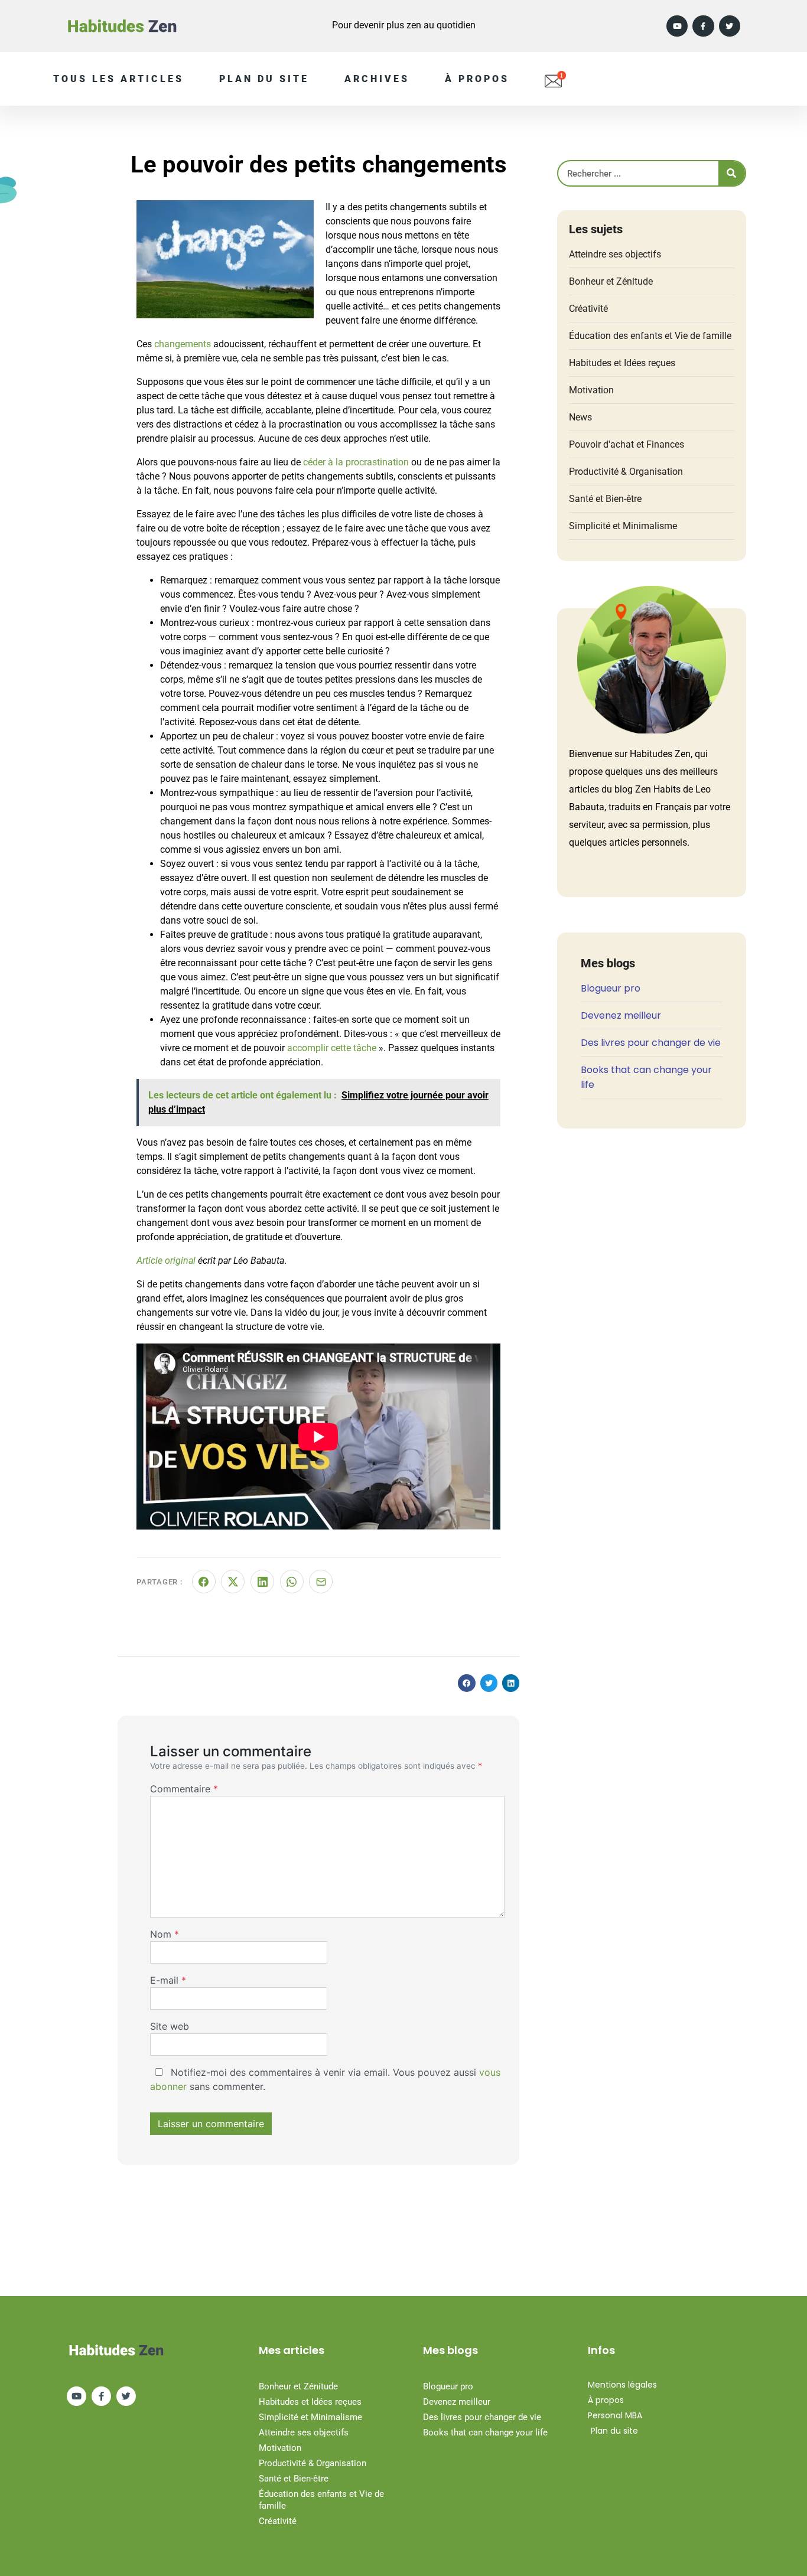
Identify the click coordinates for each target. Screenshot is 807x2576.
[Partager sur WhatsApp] (292, 1582)
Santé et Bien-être (605, 499)
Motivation (591, 390)
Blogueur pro (611, 988)
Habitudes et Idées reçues (622, 363)
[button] (466, 1683)
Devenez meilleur (621, 1015)
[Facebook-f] (703, 26)
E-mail (168, 1980)
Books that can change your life (485, 2432)
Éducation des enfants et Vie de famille (650, 336)
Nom (165, 1934)
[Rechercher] (732, 173)
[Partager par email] (321, 1582)
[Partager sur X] (233, 1582)
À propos (477, 79)
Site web (170, 2026)
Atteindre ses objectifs (615, 254)
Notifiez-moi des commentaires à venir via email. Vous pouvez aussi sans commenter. (325, 2079)
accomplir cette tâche (332, 1048)
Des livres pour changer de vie (651, 1043)
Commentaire (184, 1789)
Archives (377, 79)
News (580, 417)
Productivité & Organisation (626, 472)
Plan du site (264, 79)
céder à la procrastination (356, 462)
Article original (166, 1261)
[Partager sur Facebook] (204, 1582)
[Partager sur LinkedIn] (262, 1582)
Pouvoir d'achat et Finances (627, 444)
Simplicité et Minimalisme (623, 526)
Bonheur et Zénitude (611, 281)
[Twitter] (730, 26)
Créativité (588, 309)
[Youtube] (677, 26)
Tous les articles (118, 79)
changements (183, 344)
